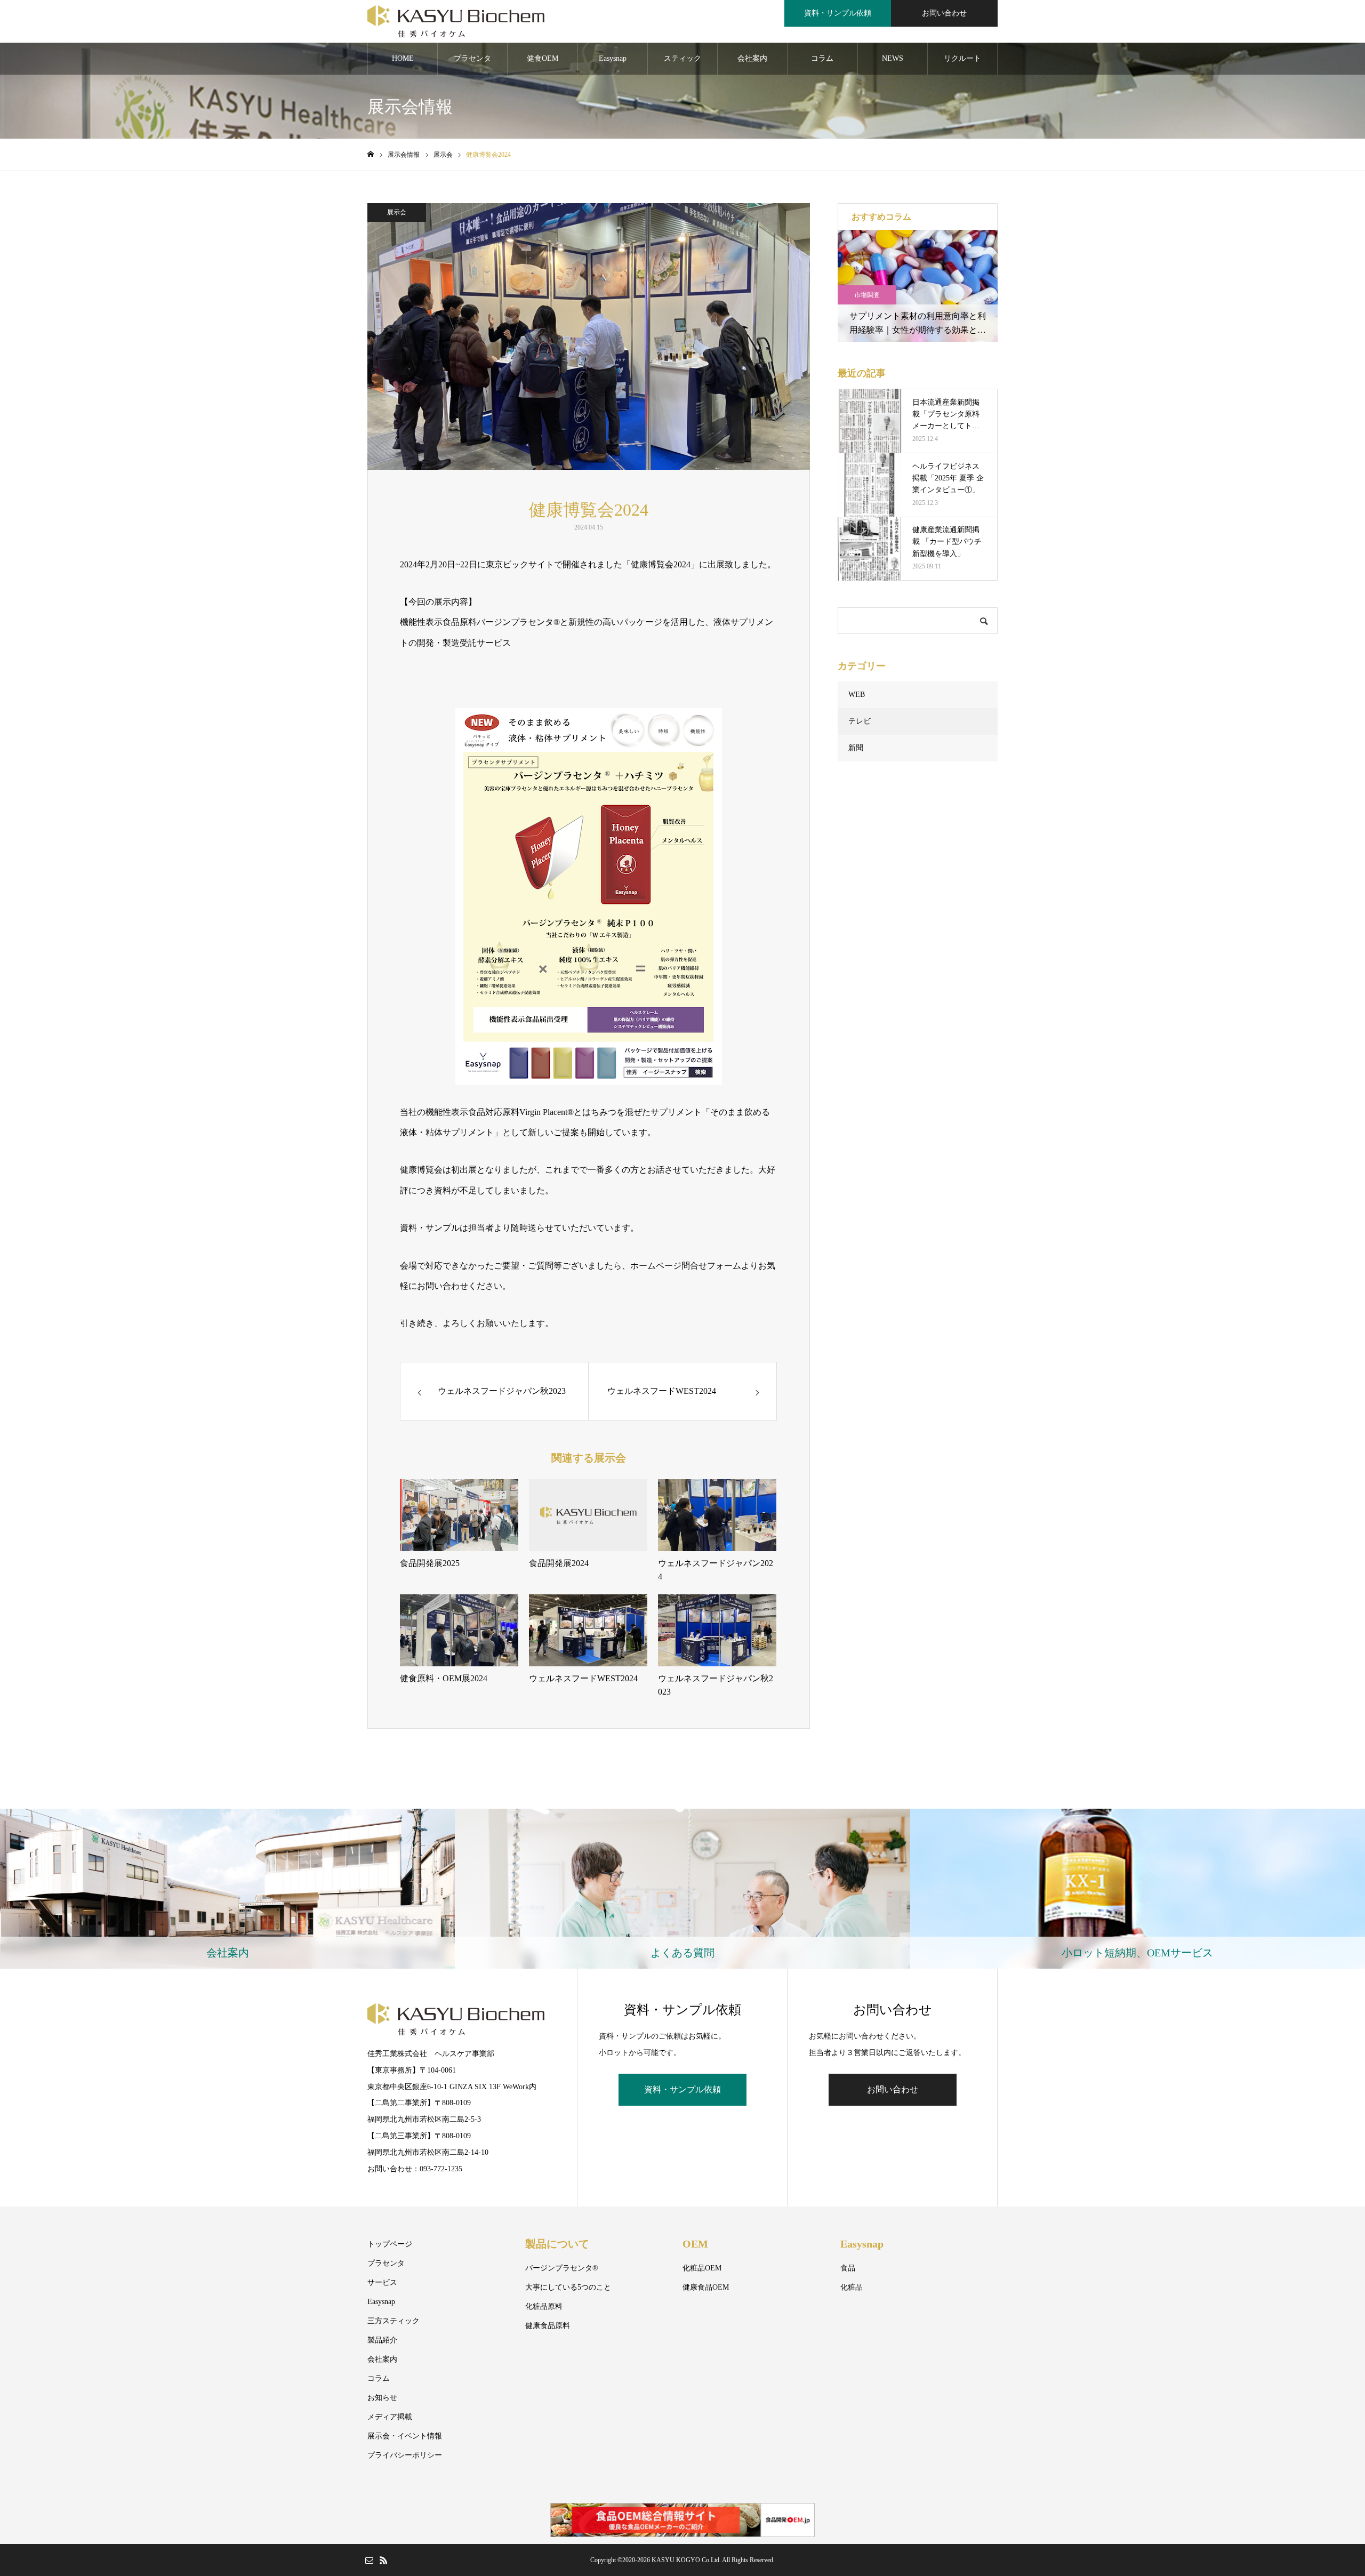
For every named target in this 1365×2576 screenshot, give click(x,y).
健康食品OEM (706, 2287)
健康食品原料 (548, 2326)
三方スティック (394, 2321)
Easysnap (613, 58)
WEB (857, 695)
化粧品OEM (702, 2268)
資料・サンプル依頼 (838, 13)
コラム (822, 58)
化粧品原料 (544, 2306)
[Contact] (369, 2560)
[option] (918, 286)
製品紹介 (382, 2340)
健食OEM (543, 58)
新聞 (856, 748)
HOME (403, 58)
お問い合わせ (944, 13)
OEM (695, 2244)
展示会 (397, 212)
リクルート (962, 58)
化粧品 (852, 2287)
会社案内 (752, 58)
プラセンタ (472, 58)
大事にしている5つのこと (568, 2287)
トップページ (390, 2244)
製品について (557, 2244)
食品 (848, 2268)
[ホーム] (371, 154)
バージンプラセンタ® (562, 2268)
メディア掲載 (390, 2417)
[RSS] (383, 2560)
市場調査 (867, 295)
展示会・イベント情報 (405, 2436)
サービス (382, 2282)
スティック (682, 58)
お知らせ (382, 2398)
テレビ (860, 721)
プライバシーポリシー (405, 2455)
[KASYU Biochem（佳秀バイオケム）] (456, 21)
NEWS (893, 58)
